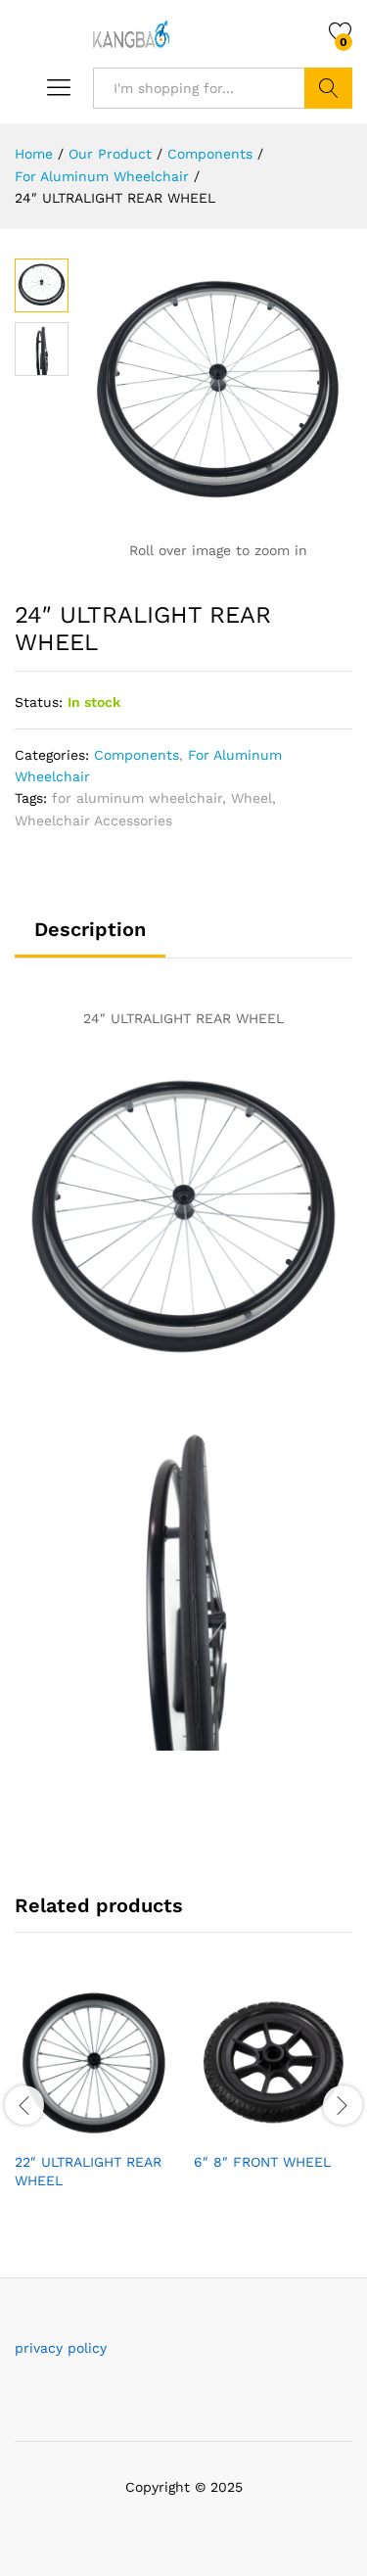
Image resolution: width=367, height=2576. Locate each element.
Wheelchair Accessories (93, 820)
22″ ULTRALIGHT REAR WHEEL (88, 2171)
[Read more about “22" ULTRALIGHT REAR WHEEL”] (47, 2130)
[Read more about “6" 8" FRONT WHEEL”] (226, 2130)
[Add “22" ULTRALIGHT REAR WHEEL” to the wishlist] (137, 2130)
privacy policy (61, 2348)
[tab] (90, 938)
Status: (39, 702)
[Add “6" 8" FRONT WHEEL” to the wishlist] (316, 2130)
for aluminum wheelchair (137, 798)
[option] (94, 2102)
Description (90, 929)
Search (328, 88)
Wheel (252, 798)
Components (137, 755)
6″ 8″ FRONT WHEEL (262, 2162)
